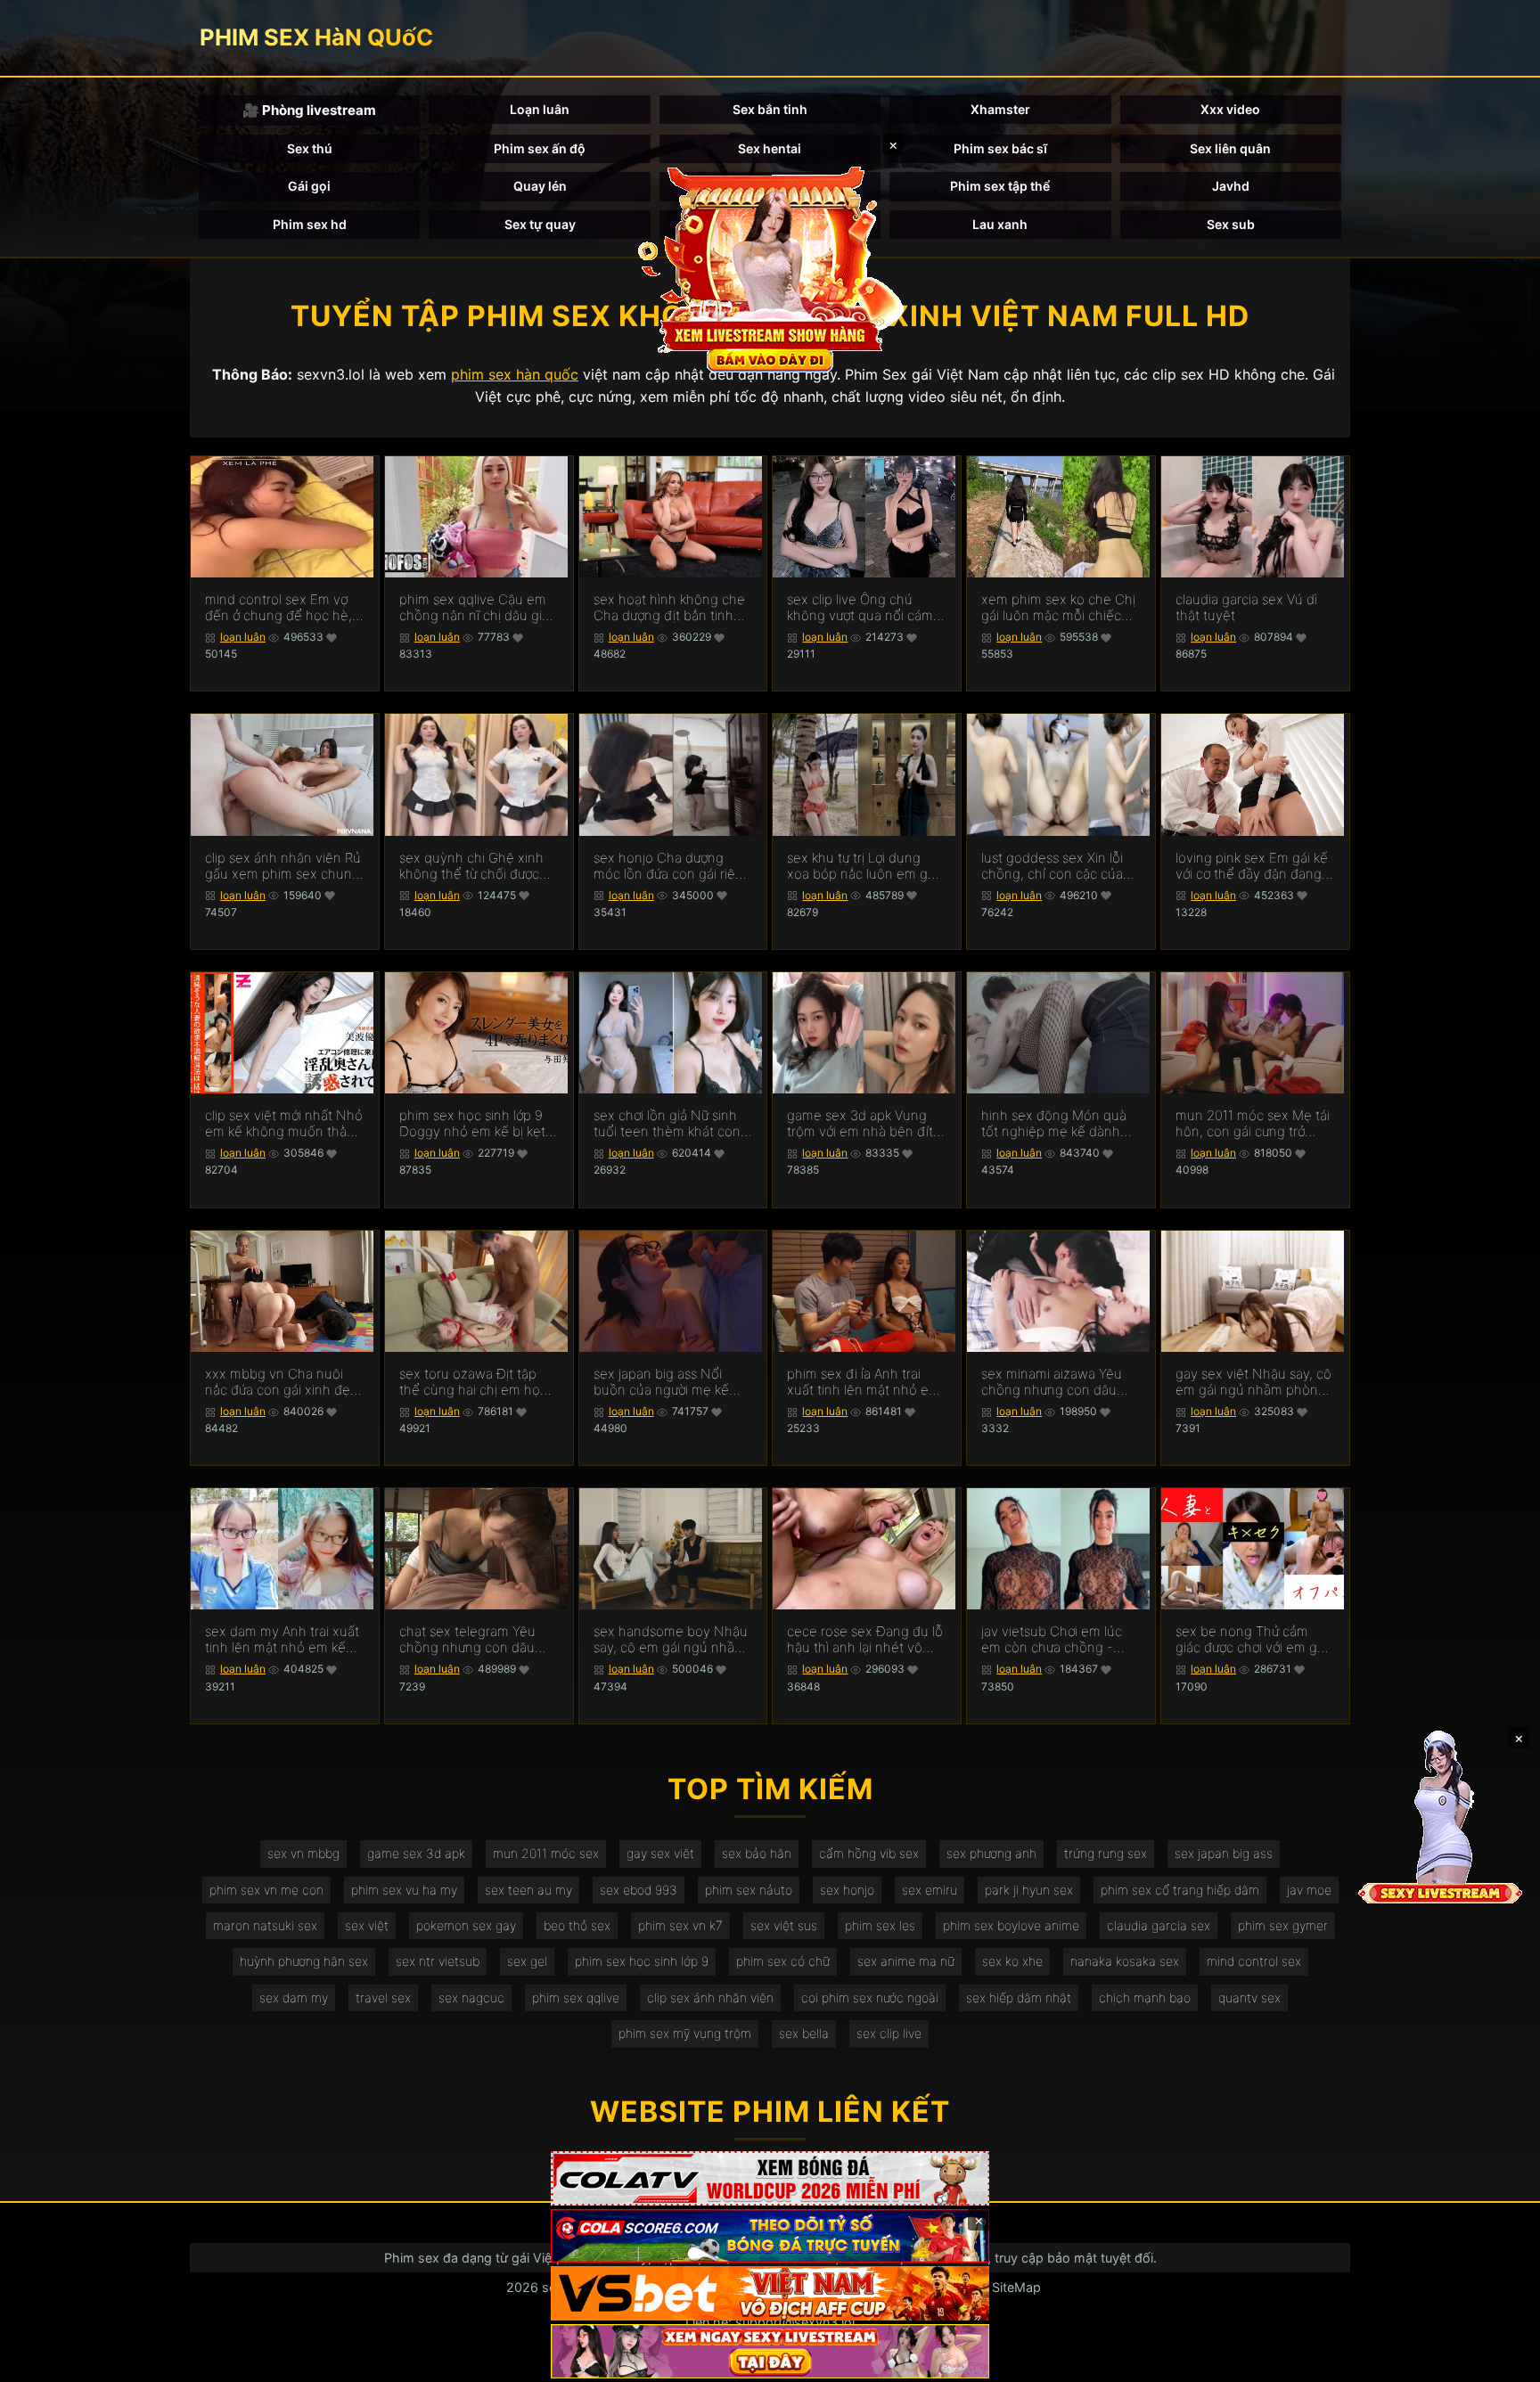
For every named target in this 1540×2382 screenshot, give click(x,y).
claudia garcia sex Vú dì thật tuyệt (1246, 608)
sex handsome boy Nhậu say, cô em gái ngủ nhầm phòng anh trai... (671, 1640)
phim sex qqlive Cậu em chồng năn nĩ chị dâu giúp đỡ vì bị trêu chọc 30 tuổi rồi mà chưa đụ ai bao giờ (479, 608)
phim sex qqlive (576, 1997)
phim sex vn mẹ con (266, 1890)
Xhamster (1000, 109)
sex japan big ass (1224, 1853)
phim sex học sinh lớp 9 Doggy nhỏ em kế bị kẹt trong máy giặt (472, 1124)
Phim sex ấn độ (540, 148)
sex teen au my (528, 1890)
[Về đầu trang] (1501, 2361)
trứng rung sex (1106, 1853)
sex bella (804, 2033)
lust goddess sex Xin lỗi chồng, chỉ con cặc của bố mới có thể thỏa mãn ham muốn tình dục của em (1054, 866)
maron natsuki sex (265, 1925)
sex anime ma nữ (906, 1961)
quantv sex (1249, 1997)
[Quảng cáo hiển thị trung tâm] (770, 267)
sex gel (527, 1961)
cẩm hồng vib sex (869, 1853)
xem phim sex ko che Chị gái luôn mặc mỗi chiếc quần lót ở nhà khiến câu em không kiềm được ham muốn (1060, 608)
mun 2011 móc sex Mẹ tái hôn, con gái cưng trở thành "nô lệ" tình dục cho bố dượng (1255, 1124)
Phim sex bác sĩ (1000, 148)
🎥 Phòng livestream (309, 110)
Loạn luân (540, 109)
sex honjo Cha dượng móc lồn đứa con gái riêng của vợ (672, 866)
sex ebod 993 (639, 1890)
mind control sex (1254, 1961)
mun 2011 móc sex (546, 1853)
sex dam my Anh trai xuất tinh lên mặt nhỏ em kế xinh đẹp (282, 1640)
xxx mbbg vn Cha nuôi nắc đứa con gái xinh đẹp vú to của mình (282, 1382)
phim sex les (880, 1925)
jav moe (1309, 1890)
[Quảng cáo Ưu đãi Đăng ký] (770, 2236)
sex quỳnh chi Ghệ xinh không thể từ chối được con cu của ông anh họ (471, 866)
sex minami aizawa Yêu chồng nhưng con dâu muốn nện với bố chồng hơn (1054, 1382)
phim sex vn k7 (680, 1925)
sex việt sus (784, 1925)
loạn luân (243, 637)
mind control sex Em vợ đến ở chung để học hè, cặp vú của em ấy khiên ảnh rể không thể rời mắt (280, 608)
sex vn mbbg (303, 1853)
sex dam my (294, 1997)
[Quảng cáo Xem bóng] (770, 2178)
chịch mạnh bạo (1145, 1997)
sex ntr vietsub (438, 1961)
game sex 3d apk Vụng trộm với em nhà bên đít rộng (860, 1124)
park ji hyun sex (1029, 1890)
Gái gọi (309, 186)
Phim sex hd (310, 224)
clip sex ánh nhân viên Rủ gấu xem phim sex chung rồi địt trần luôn (283, 866)
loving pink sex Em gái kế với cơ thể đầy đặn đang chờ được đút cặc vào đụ (1252, 866)
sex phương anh (991, 1853)
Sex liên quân (1230, 148)
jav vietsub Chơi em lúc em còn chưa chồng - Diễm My (1052, 1640)
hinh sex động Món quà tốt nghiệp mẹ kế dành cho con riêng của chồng (1058, 1124)
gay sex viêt (660, 1853)
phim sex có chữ (783, 1961)
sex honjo (847, 1890)
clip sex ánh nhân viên (710, 1997)
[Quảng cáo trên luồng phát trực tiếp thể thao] (770, 2351)
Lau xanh (1000, 224)
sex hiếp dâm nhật (1019, 1997)
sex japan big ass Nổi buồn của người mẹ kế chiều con (661, 1382)
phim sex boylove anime (1011, 1925)
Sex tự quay (540, 224)
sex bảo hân (757, 1853)
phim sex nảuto (749, 1890)
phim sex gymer (1283, 1925)
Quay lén (540, 186)
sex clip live (889, 2033)
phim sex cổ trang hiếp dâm (1180, 1890)
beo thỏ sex (577, 1925)
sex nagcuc (471, 1997)
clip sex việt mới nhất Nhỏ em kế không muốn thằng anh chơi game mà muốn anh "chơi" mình (284, 1124)
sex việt (367, 1925)
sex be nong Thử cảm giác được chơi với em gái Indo (1251, 1640)
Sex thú (310, 148)
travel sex (383, 1997)
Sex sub (1231, 224)
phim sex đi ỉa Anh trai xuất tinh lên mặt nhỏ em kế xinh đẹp (864, 1382)
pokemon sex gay (466, 1925)
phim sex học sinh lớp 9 (642, 1961)
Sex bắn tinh (770, 109)
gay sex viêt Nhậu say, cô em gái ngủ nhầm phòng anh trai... (1253, 1382)
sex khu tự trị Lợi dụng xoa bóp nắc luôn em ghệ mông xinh (865, 866)
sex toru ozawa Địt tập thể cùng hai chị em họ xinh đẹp (470, 1382)
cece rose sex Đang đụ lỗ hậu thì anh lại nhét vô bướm (865, 1640)
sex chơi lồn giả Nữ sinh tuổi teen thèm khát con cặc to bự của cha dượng (668, 1124)
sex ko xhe (1012, 1961)
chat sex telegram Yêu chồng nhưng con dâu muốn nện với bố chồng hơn (472, 1640)
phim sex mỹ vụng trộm (685, 2033)
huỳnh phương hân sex (304, 1961)
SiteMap (1016, 2287)
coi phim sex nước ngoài (870, 1997)
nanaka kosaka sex (1125, 1961)
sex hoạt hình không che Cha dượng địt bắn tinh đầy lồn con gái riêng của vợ (670, 608)
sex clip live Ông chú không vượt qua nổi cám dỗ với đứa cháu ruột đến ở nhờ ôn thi (863, 608)
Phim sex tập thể (1000, 186)
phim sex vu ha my (404, 1890)
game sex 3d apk (416, 1853)
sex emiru (930, 1890)
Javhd (1231, 186)
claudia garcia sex (1159, 1925)
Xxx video (1230, 109)
